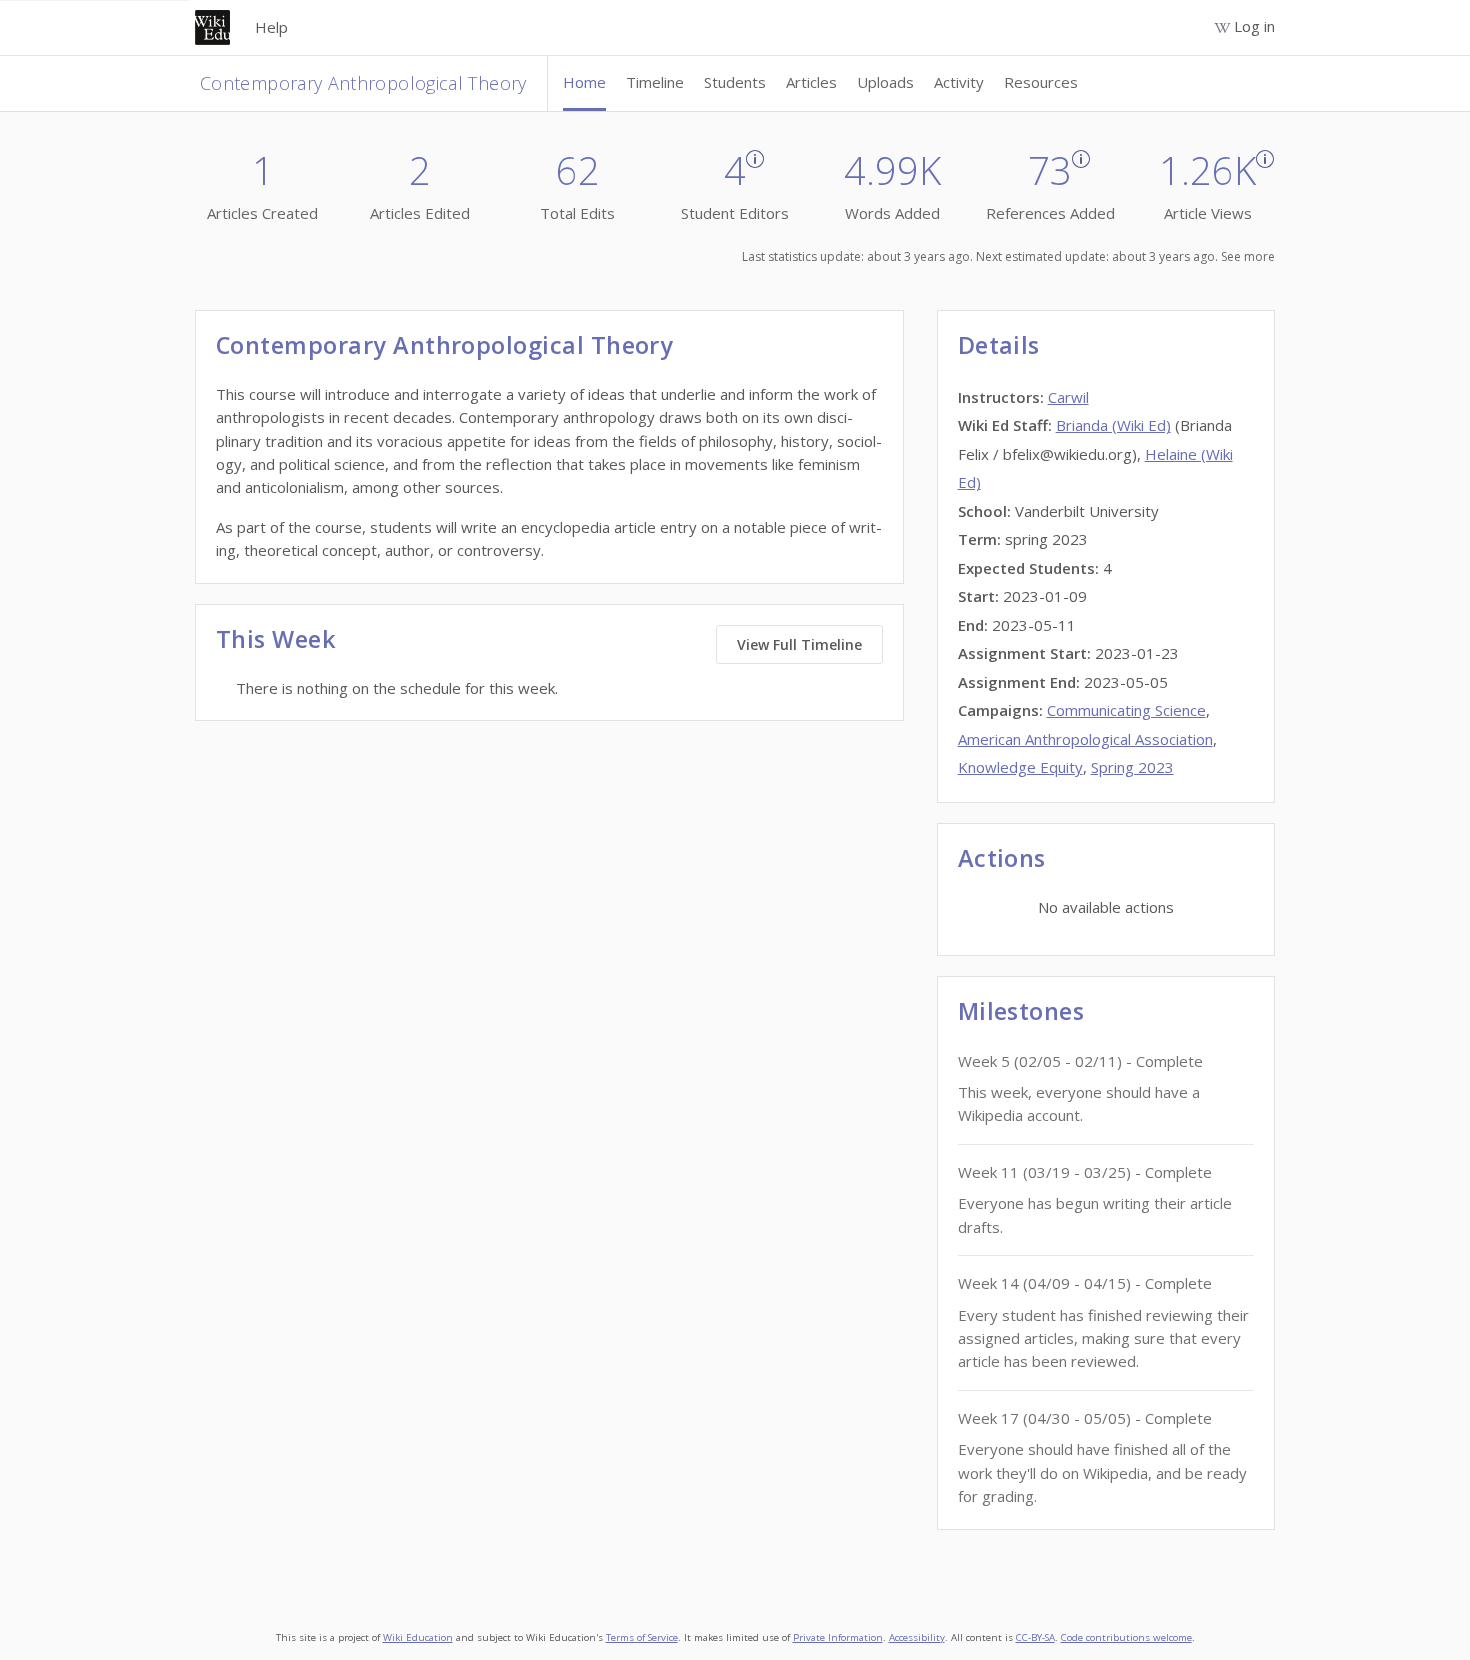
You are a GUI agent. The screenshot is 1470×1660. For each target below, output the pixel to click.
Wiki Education (418, 1637)
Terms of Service (642, 1637)
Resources (1041, 82)
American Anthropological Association (1085, 739)
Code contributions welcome (1126, 1637)
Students (735, 82)
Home (584, 82)
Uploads (885, 82)
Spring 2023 (1132, 767)
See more (1248, 256)
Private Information (838, 1637)
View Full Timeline (799, 644)
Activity (959, 82)
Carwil (1068, 397)
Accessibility (917, 1637)
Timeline (655, 82)
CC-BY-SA (1035, 1637)
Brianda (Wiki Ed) (1113, 425)
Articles (811, 82)
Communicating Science (1126, 710)
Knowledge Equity (1020, 767)
